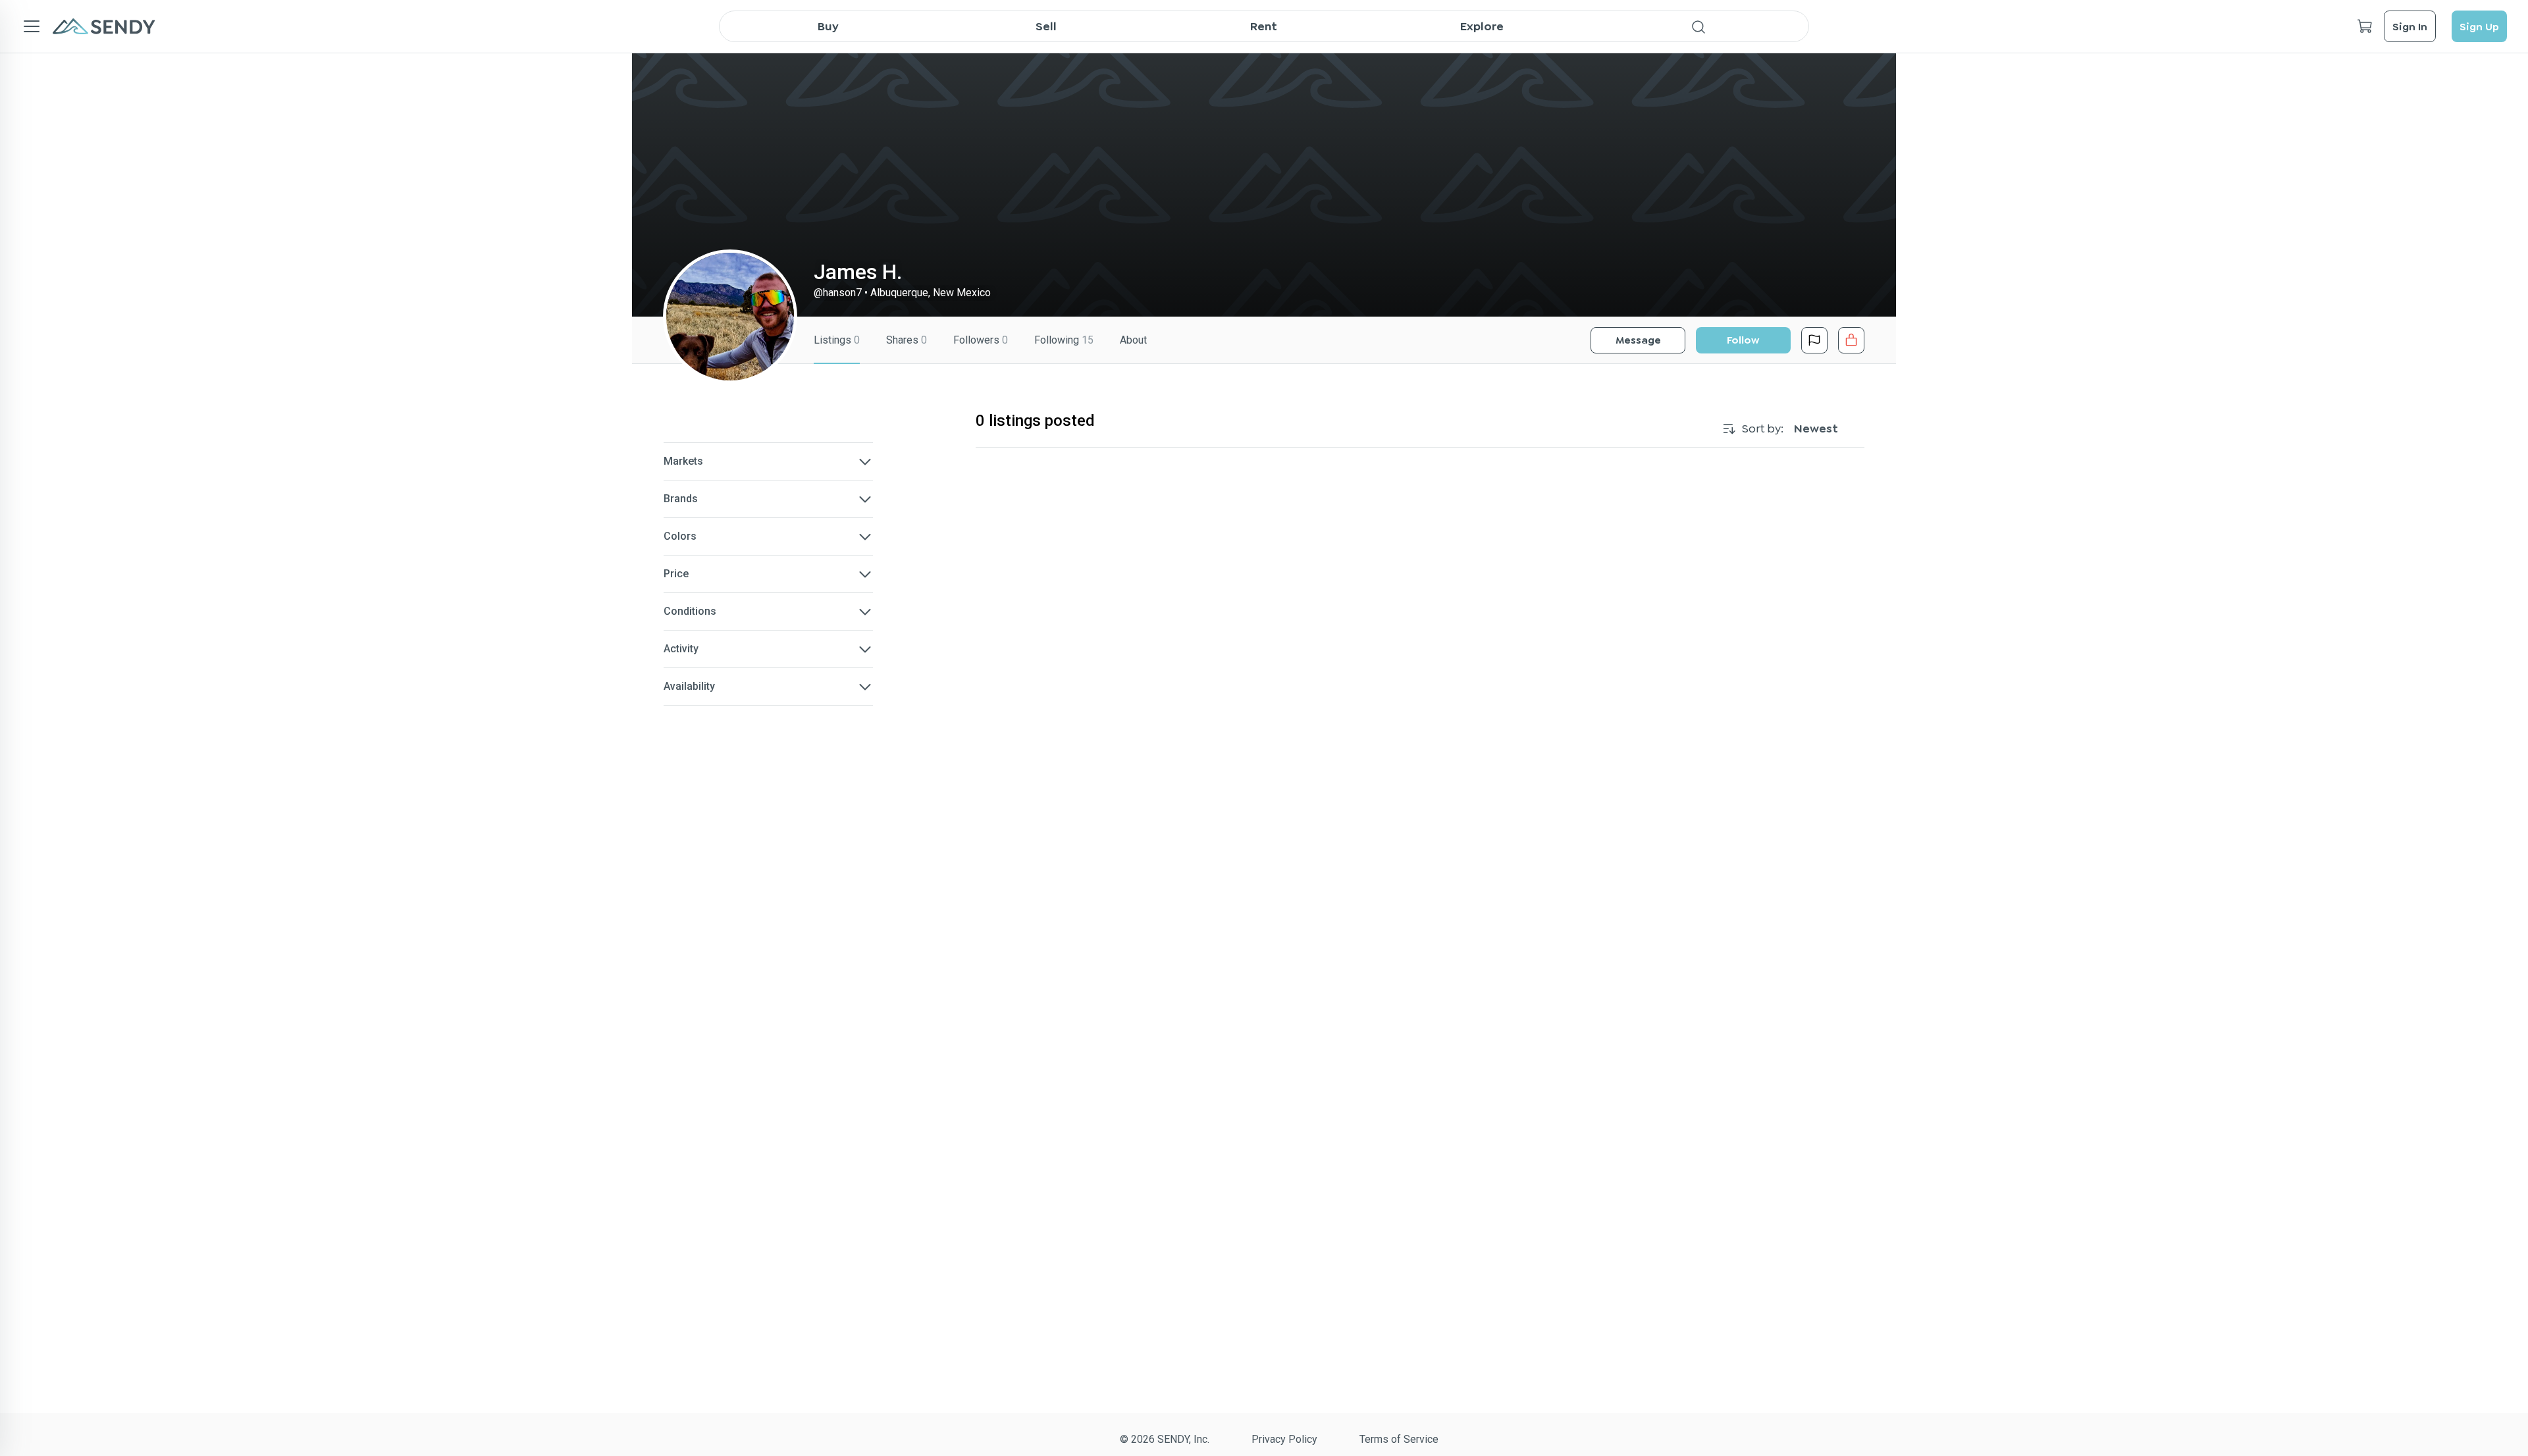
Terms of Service (1399, 1439)
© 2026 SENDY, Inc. (1165, 1439)
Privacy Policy (1284, 1439)
